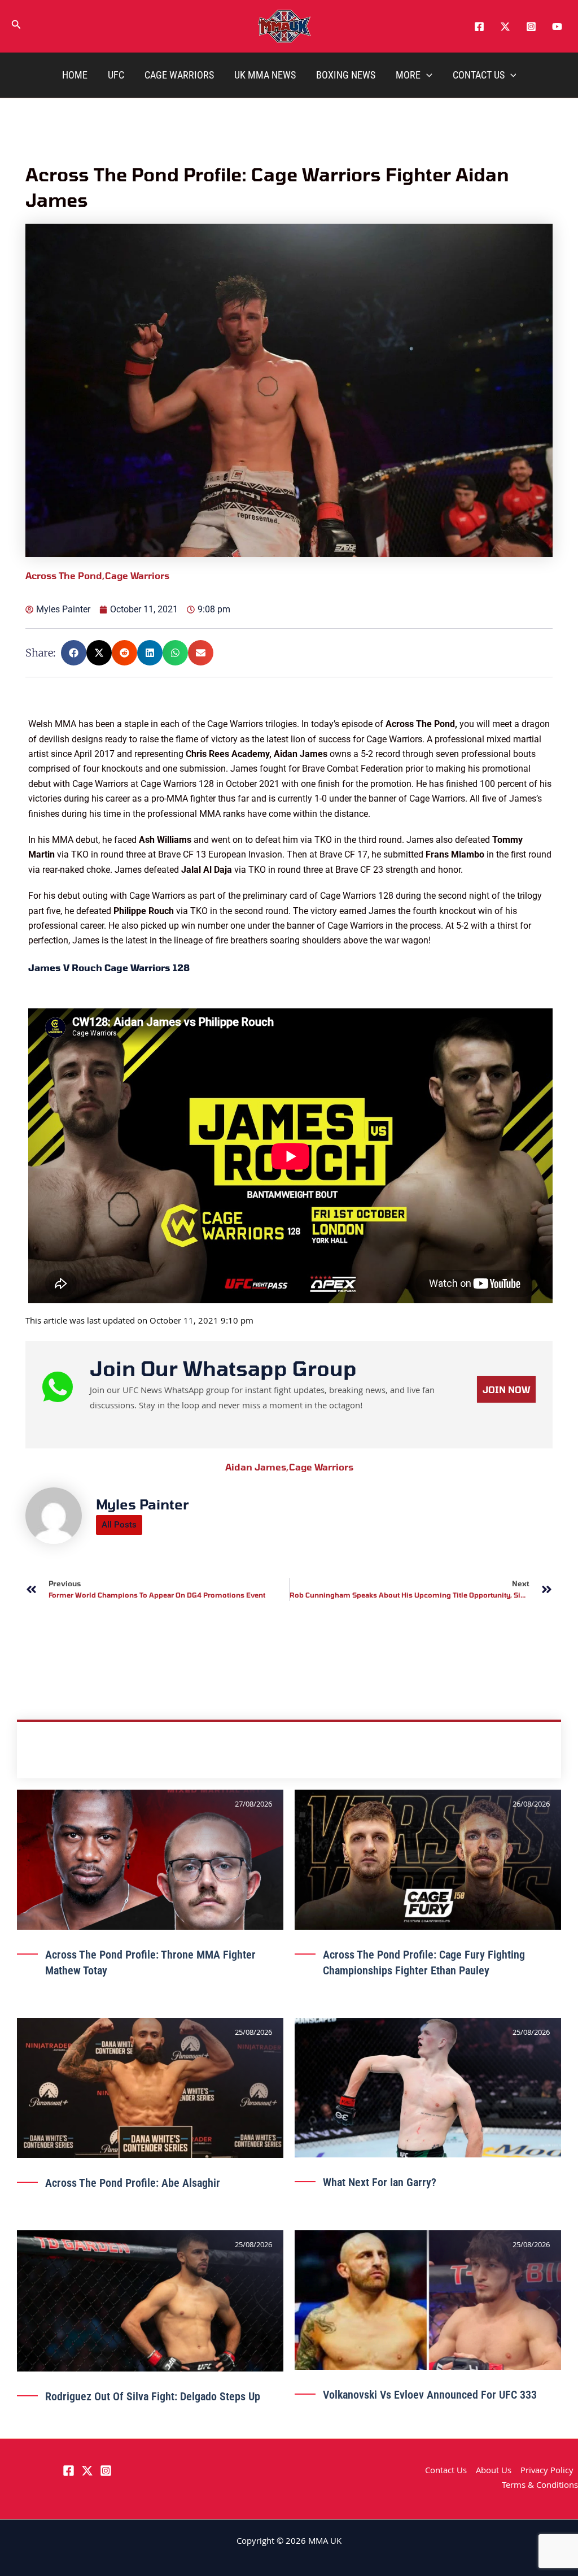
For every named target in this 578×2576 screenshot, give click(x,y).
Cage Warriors (179, 75)
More (408, 75)
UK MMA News (265, 75)
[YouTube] (557, 27)
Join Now (506, 1875)
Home (75, 75)
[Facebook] (479, 27)
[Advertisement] (290, 796)
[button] (16, 27)
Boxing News (346, 75)
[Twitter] (505, 27)
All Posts (119, 2011)
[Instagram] (531, 27)
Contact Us (479, 75)
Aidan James (257, 1953)
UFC (116, 75)
